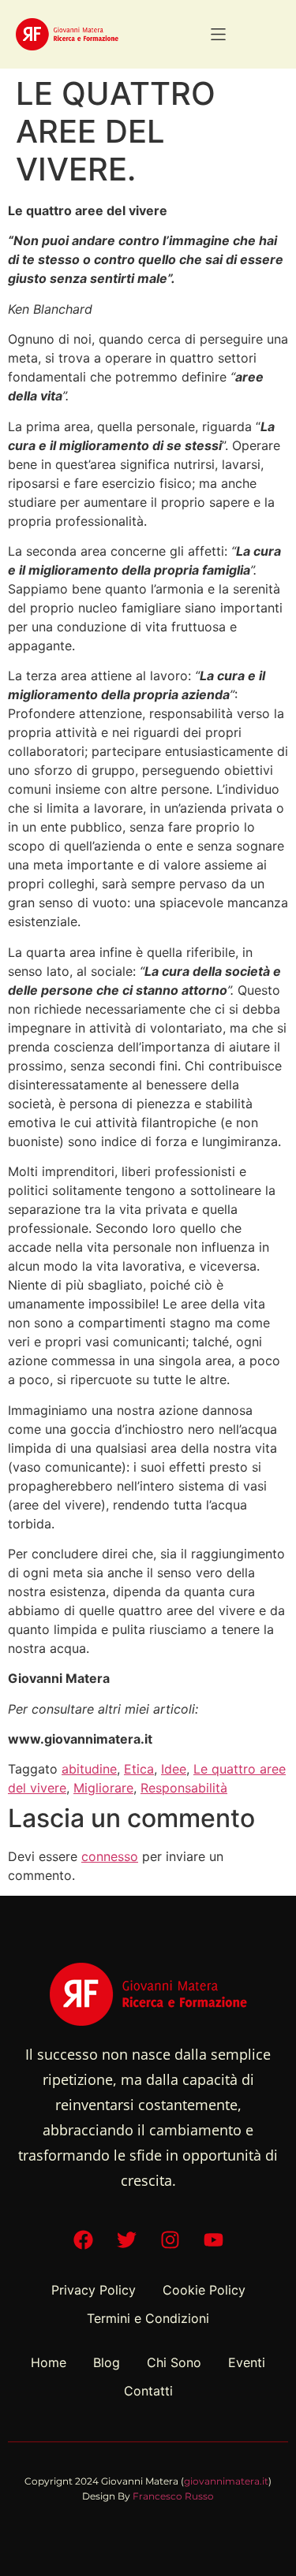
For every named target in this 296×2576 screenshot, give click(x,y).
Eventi (247, 2362)
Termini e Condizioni (148, 2318)
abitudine (89, 1769)
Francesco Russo (173, 2496)
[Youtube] (213, 2240)
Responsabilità (184, 1788)
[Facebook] (83, 2240)
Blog (107, 2362)
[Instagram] (170, 2240)
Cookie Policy (204, 2290)
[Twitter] (126, 2240)
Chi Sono (174, 2362)
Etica (139, 1769)
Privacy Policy (94, 2290)
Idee (174, 1769)
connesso (110, 1856)
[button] (218, 34)
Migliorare (103, 1788)
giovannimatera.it (226, 2481)
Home (49, 2362)
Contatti (148, 2391)
